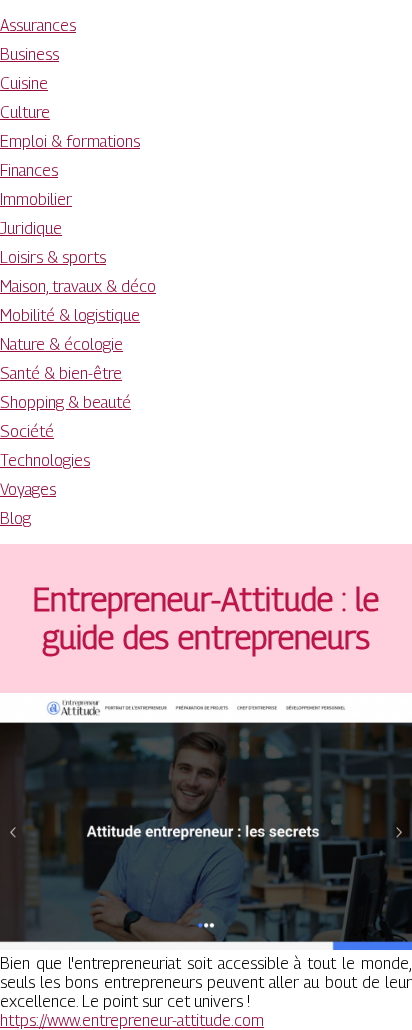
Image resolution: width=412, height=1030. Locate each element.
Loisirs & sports (53, 257)
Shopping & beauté (65, 402)
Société (27, 431)
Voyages (28, 489)
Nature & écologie (61, 344)
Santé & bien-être (61, 373)
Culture (25, 112)
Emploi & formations (70, 141)
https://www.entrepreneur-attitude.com (132, 1020)
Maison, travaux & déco (78, 286)
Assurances (38, 25)
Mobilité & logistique (70, 315)
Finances (29, 170)
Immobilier (36, 199)
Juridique (31, 228)
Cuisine (24, 83)
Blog (15, 518)
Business (29, 54)
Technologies (45, 460)
